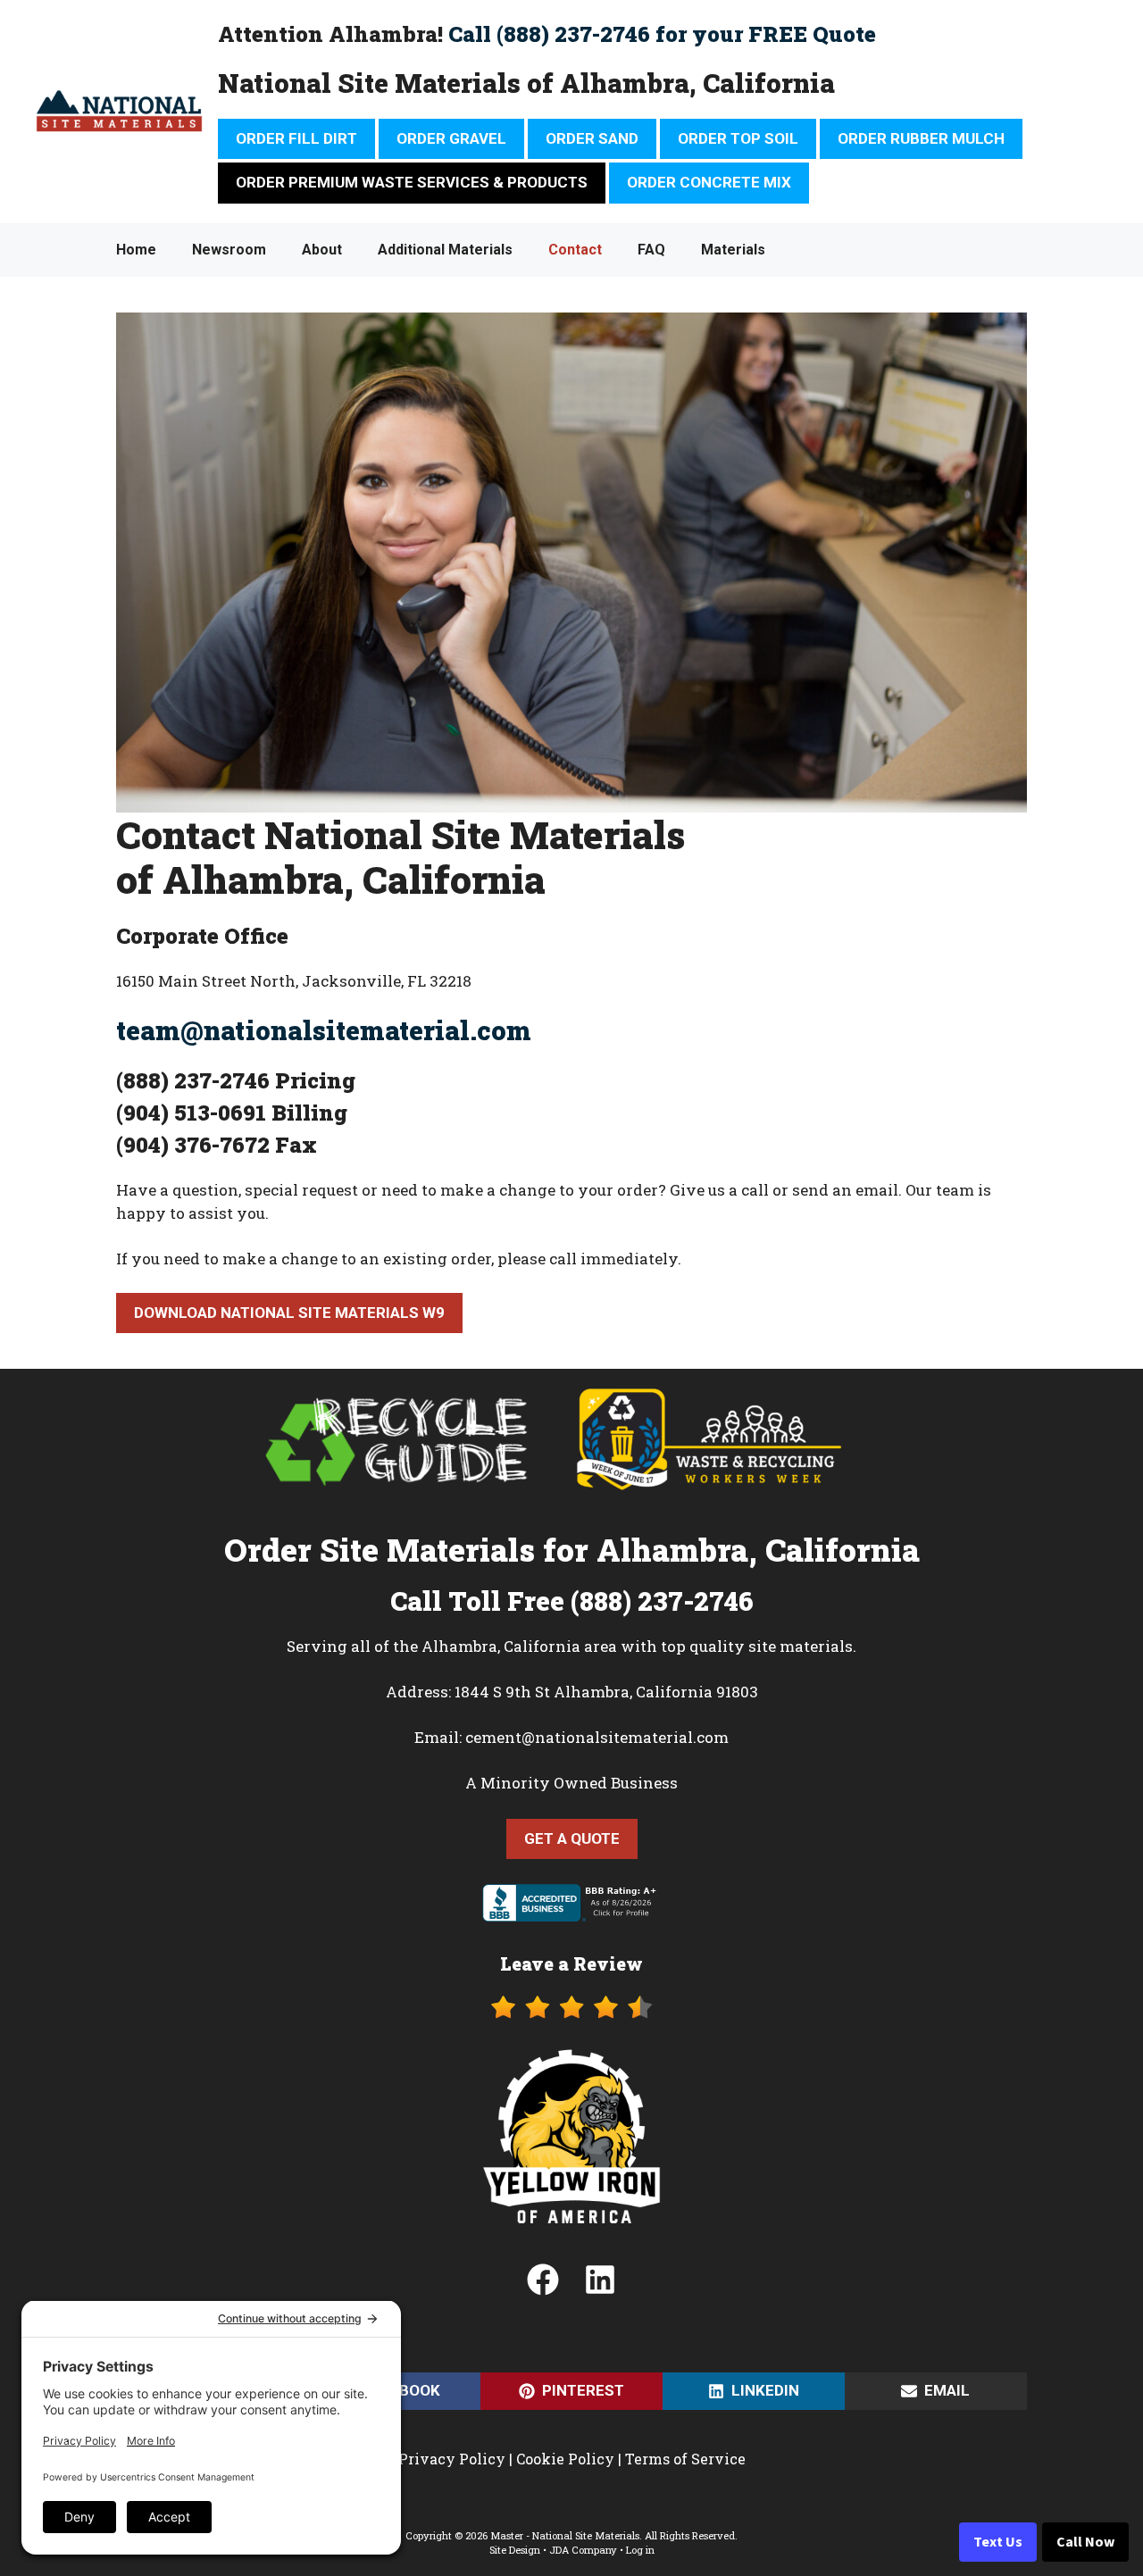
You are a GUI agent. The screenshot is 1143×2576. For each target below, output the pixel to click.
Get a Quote (572, 1838)
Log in (640, 2550)
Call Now (1085, 2542)
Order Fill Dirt (296, 138)
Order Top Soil (738, 138)
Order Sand (592, 138)
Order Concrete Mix (709, 182)
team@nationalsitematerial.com (324, 1030)
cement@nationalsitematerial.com (597, 1737)
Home (136, 250)
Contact (575, 250)
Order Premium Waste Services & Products (412, 182)
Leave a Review (571, 1963)
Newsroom (229, 250)
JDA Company (583, 2550)
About (322, 250)
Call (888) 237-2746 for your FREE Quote (662, 34)
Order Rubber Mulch (921, 138)
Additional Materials (445, 250)
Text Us (998, 2542)
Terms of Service (685, 2459)
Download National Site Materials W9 (289, 1313)
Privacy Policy (452, 2459)
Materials (733, 250)
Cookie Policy (565, 2459)
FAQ (651, 250)
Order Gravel (451, 138)
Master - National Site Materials (565, 2535)
